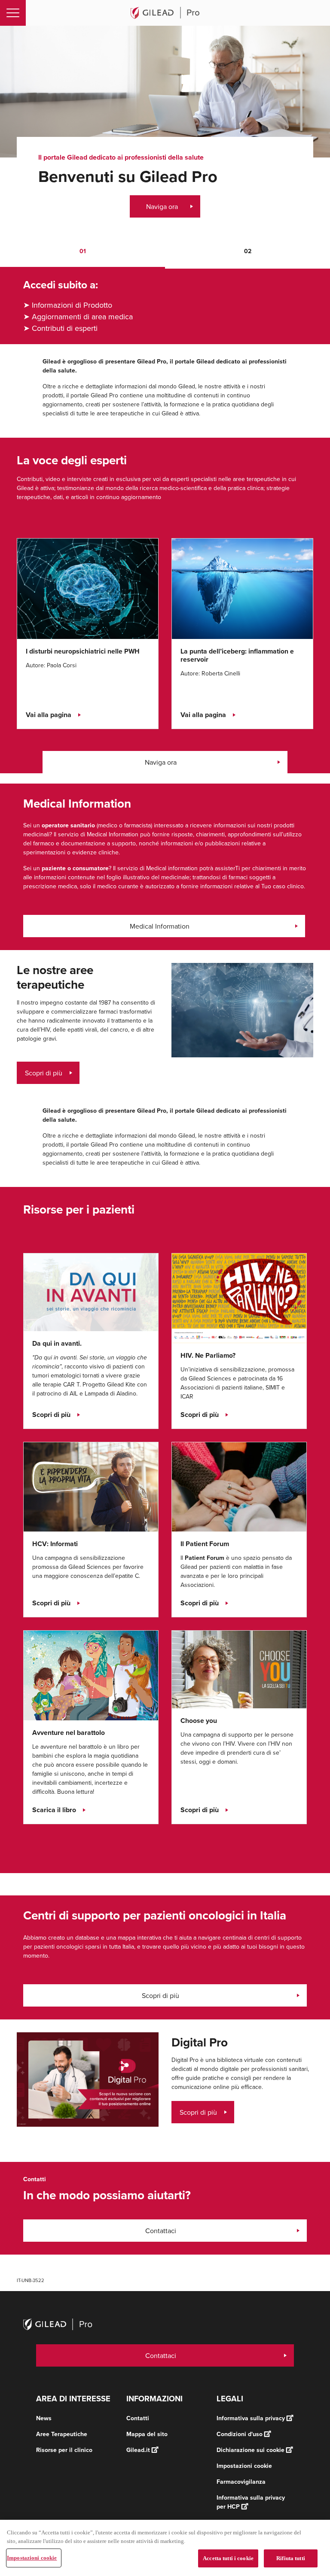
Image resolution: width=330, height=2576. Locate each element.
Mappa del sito (147, 2434)
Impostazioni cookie (32, 2558)
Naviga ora (162, 206)
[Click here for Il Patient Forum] (239, 1486)
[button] (82, 252)
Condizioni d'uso (240, 2434)
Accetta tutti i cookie (228, 2558)
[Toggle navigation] (13, 13)
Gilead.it (138, 2450)
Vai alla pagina (49, 715)
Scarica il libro (54, 1810)
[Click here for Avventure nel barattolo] (91, 1675)
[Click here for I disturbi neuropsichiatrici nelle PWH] (88, 588)
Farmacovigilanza (241, 2482)
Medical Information (160, 926)
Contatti (138, 2418)
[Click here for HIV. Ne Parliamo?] (239, 1298)
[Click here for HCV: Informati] (91, 1486)
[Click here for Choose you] (239, 1669)
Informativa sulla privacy (251, 2418)
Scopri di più (44, 1073)
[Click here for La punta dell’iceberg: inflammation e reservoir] (242, 588)
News (44, 2418)
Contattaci (161, 2231)
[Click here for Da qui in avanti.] (91, 1292)
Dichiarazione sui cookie (251, 2450)
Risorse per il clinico (64, 2450)
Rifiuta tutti (291, 2558)
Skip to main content (99, 35)
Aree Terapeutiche (62, 2434)
